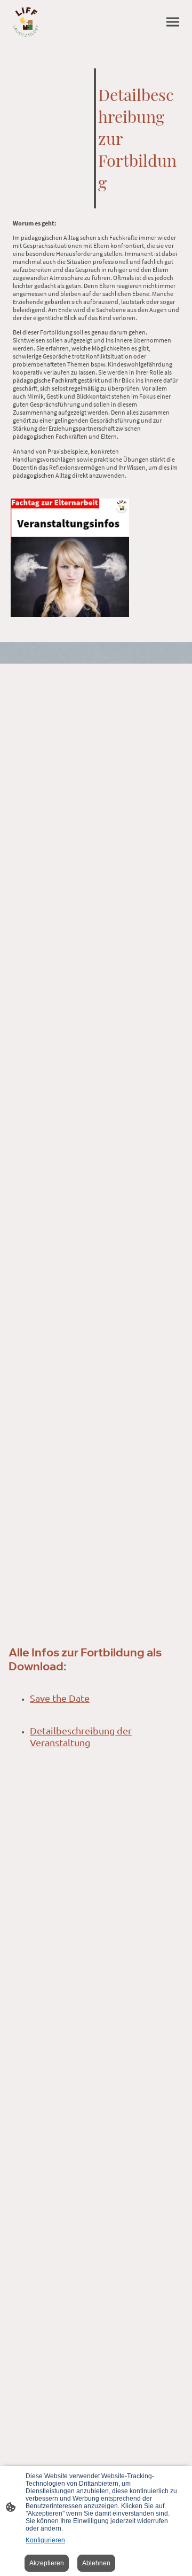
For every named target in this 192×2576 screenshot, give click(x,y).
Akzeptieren (47, 2563)
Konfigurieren (45, 2540)
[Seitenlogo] (26, 22)
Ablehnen (96, 2563)
